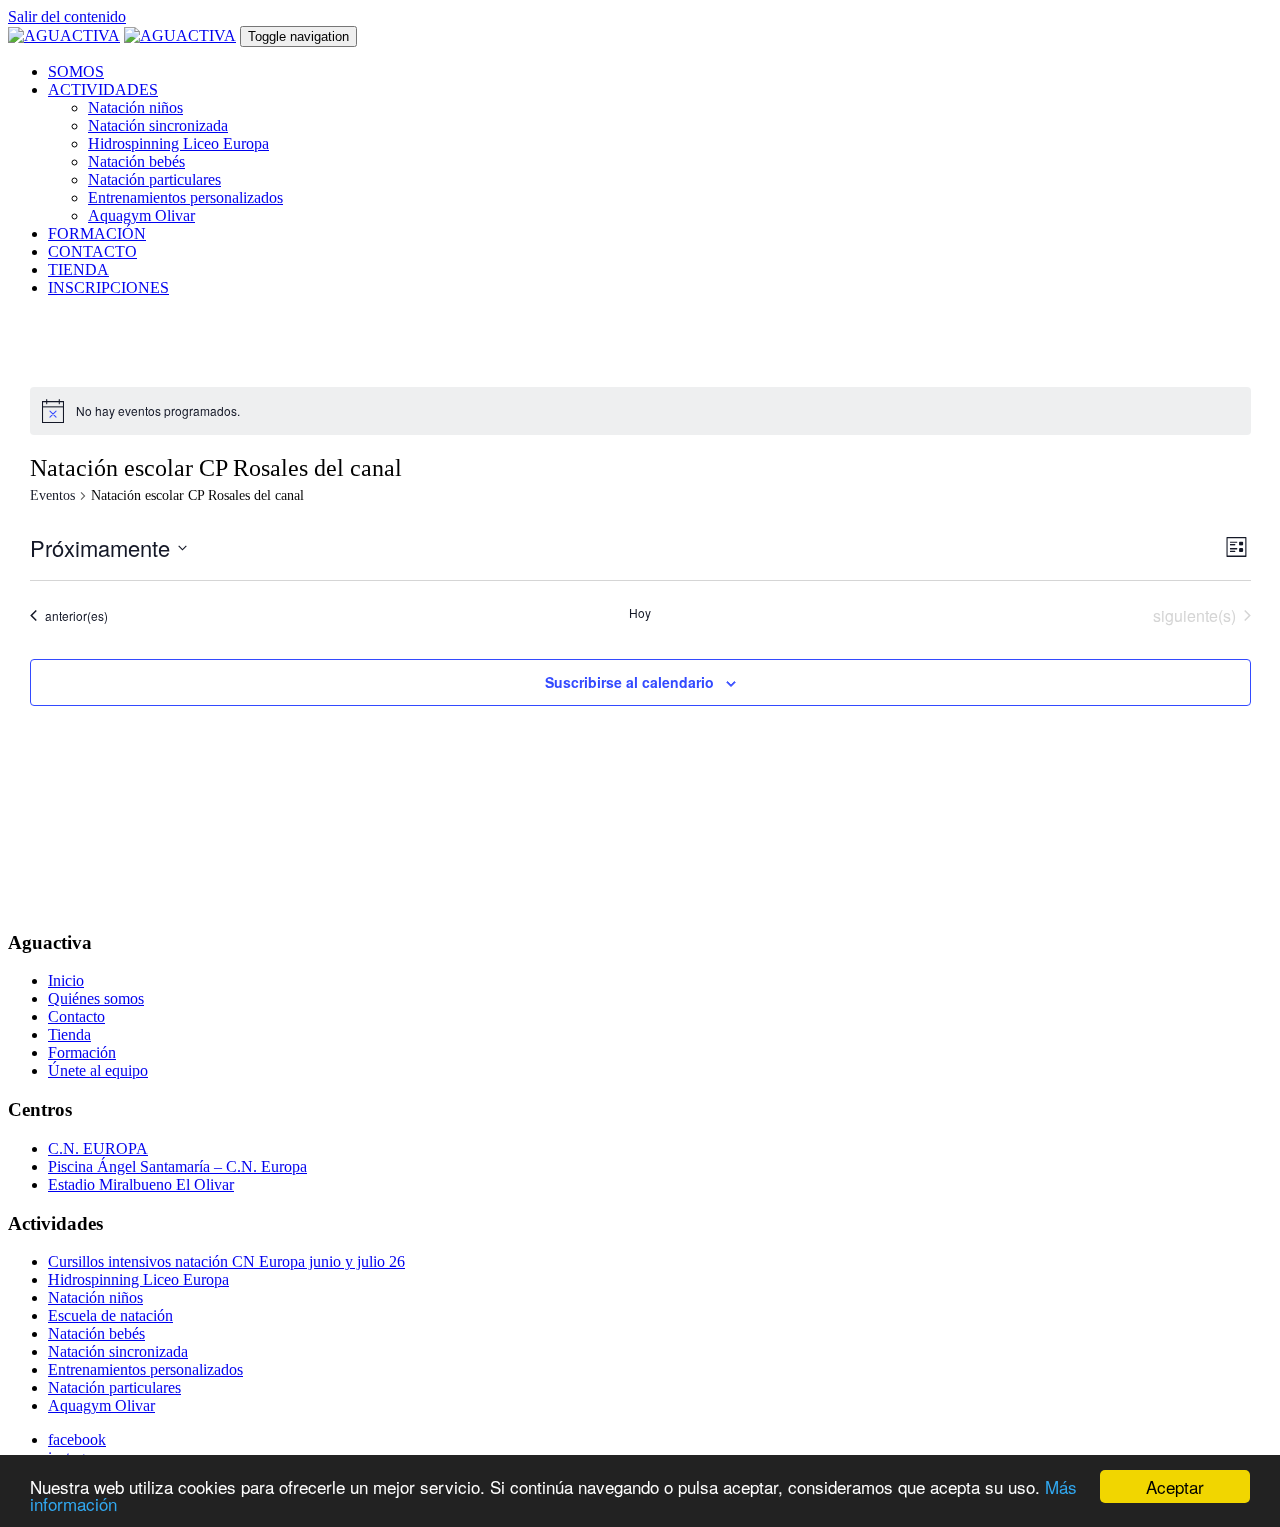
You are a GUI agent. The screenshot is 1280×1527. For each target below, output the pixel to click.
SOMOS (76, 71)
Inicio (66, 980)
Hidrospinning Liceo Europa (178, 143)
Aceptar (1175, 1486)
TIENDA (78, 269)
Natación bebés (136, 161)
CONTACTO (92, 251)
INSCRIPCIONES (108, 287)
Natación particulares (154, 179)
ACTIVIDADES (103, 89)
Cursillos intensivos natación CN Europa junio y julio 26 (226, 1261)
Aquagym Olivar (141, 215)
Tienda (69, 1034)
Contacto (76, 1016)
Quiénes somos (96, 998)
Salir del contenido (67, 16)
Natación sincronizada (158, 125)
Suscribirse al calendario (629, 682)
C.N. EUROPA (98, 1148)
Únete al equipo (98, 1070)
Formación (82, 1052)
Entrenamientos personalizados (185, 197)
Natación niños (135, 107)
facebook (77, 1439)
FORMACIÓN (97, 233)
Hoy (640, 613)
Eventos (52, 495)
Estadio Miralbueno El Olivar (141, 1184)
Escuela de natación (110, 1315)
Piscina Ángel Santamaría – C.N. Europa (177, 1166)
